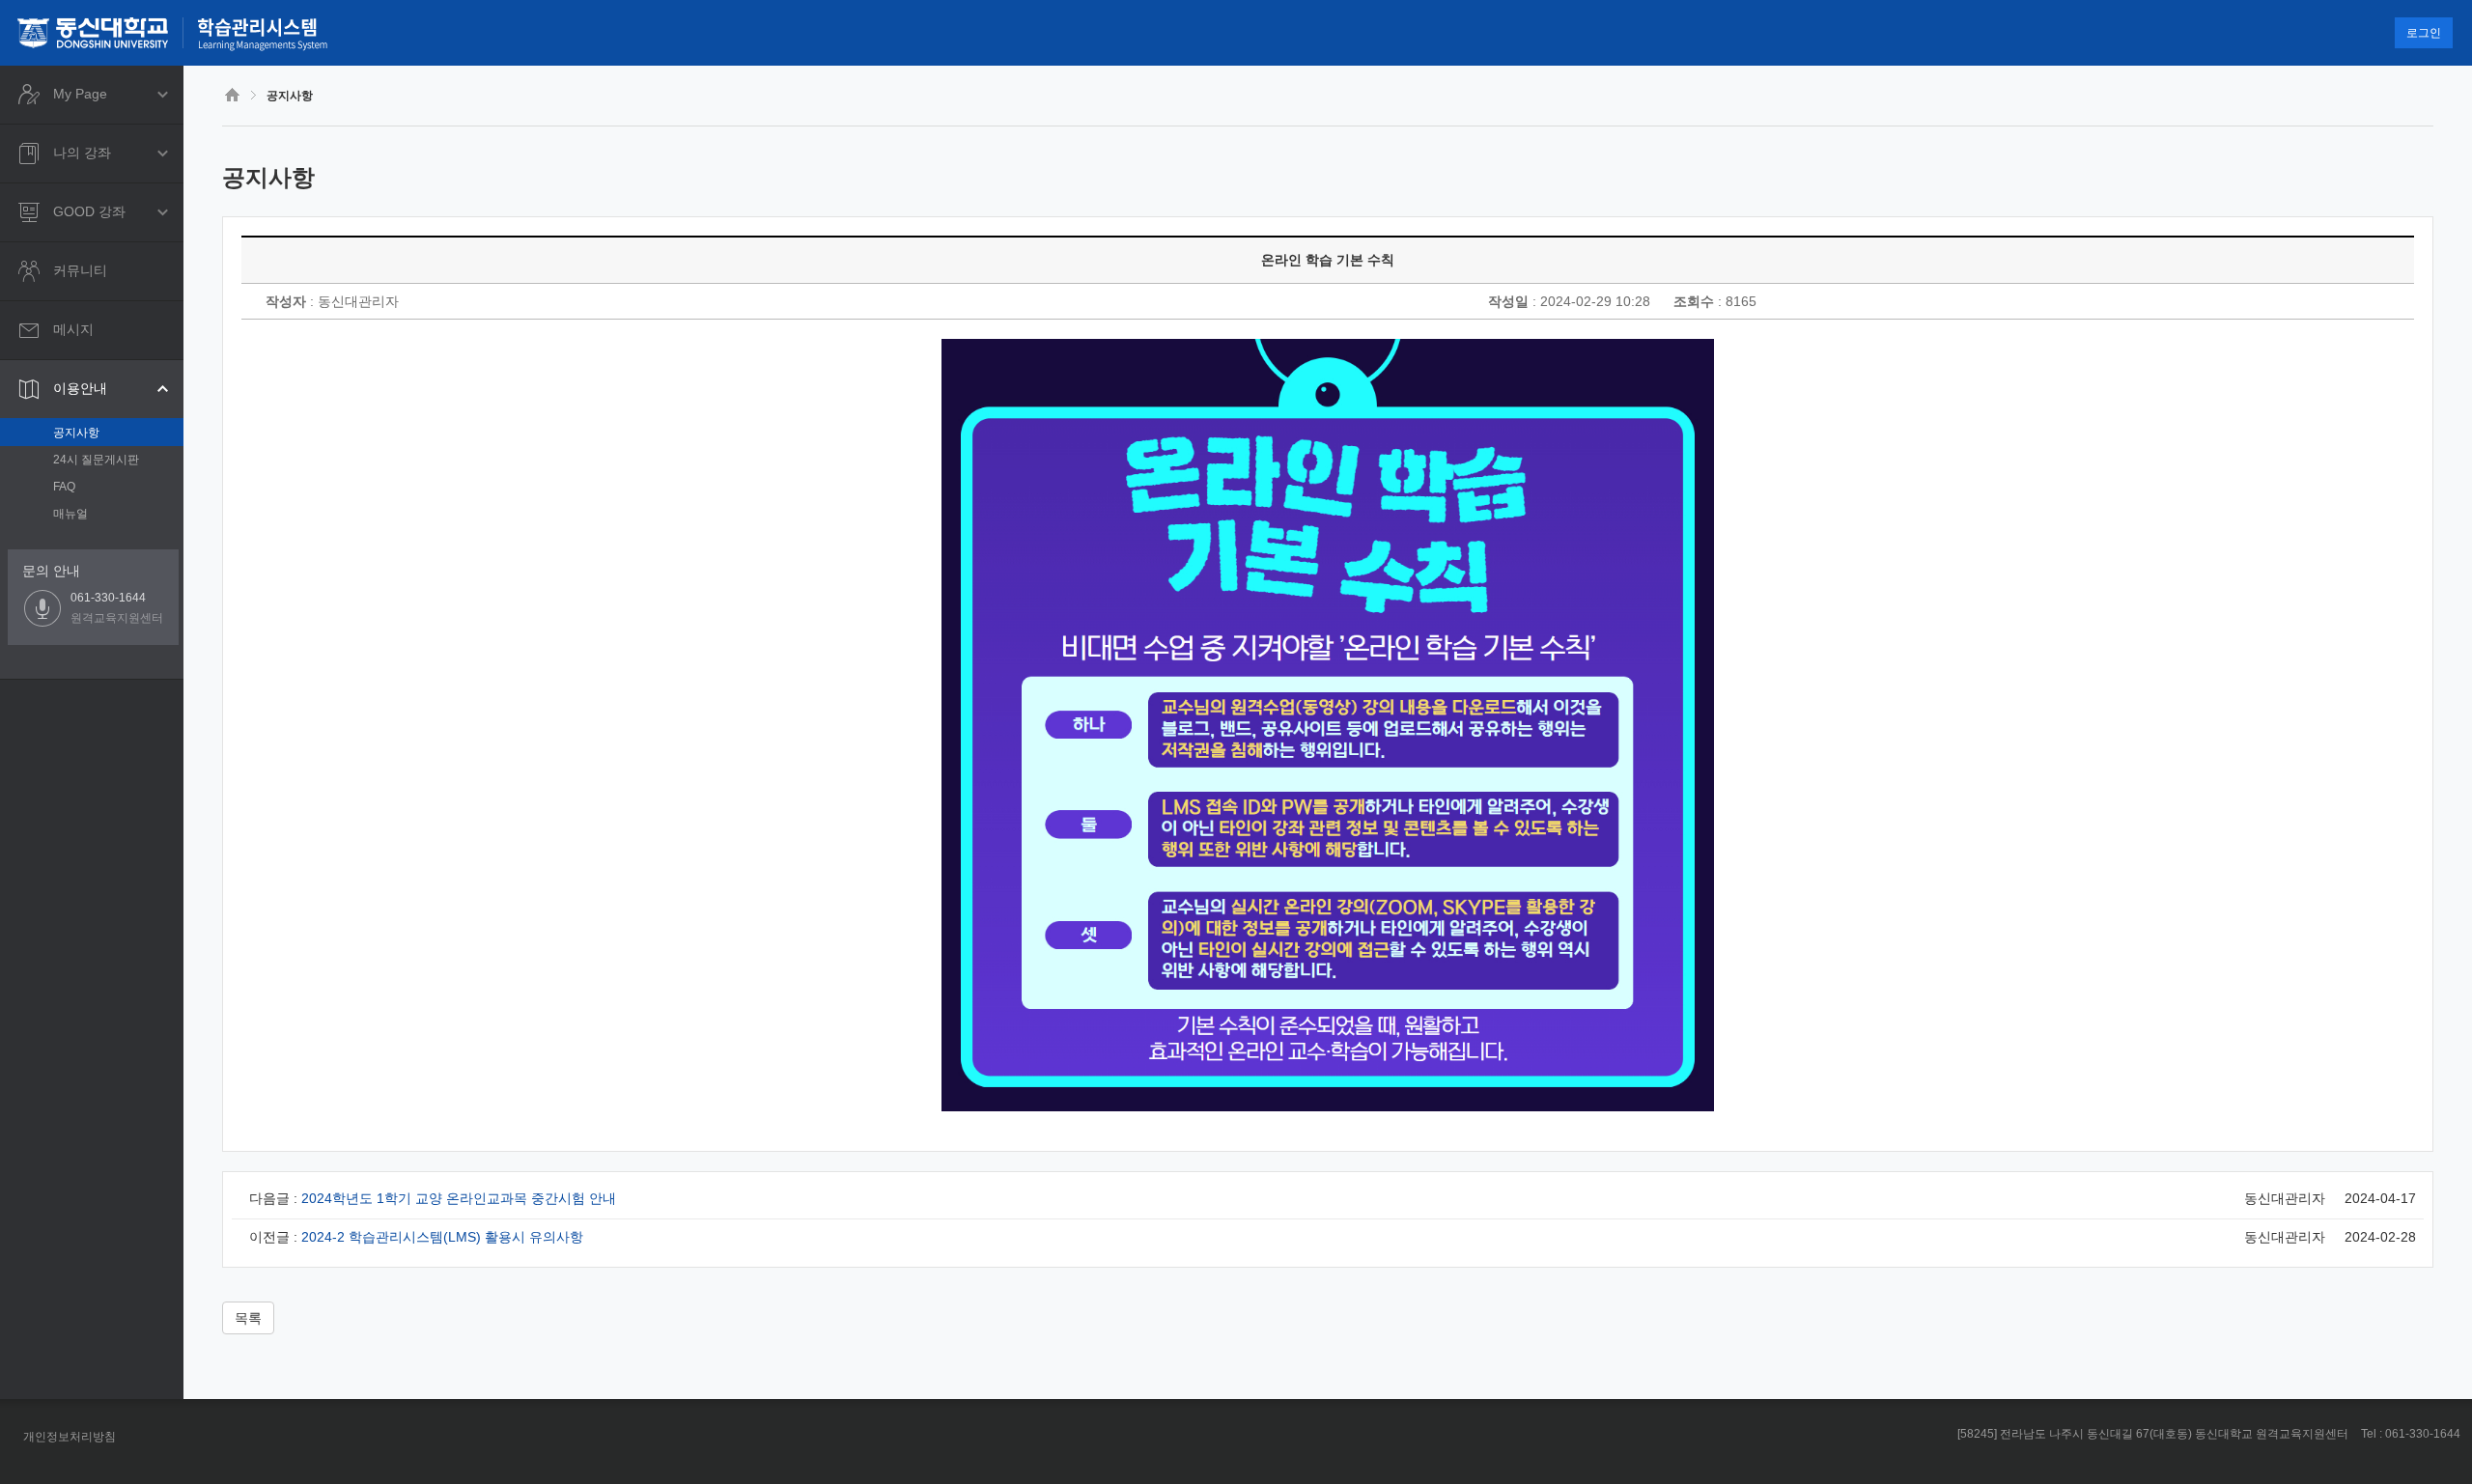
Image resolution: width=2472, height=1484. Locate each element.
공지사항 (76, 433)
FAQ (64, 487)
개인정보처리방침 (70, 1437)
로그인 (2424, 33)
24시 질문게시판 (96, 460)
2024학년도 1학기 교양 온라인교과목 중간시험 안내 (459, 1198)
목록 (248, 1318)
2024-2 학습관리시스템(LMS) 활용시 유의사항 (442, 1237)
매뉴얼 (70, 514)
